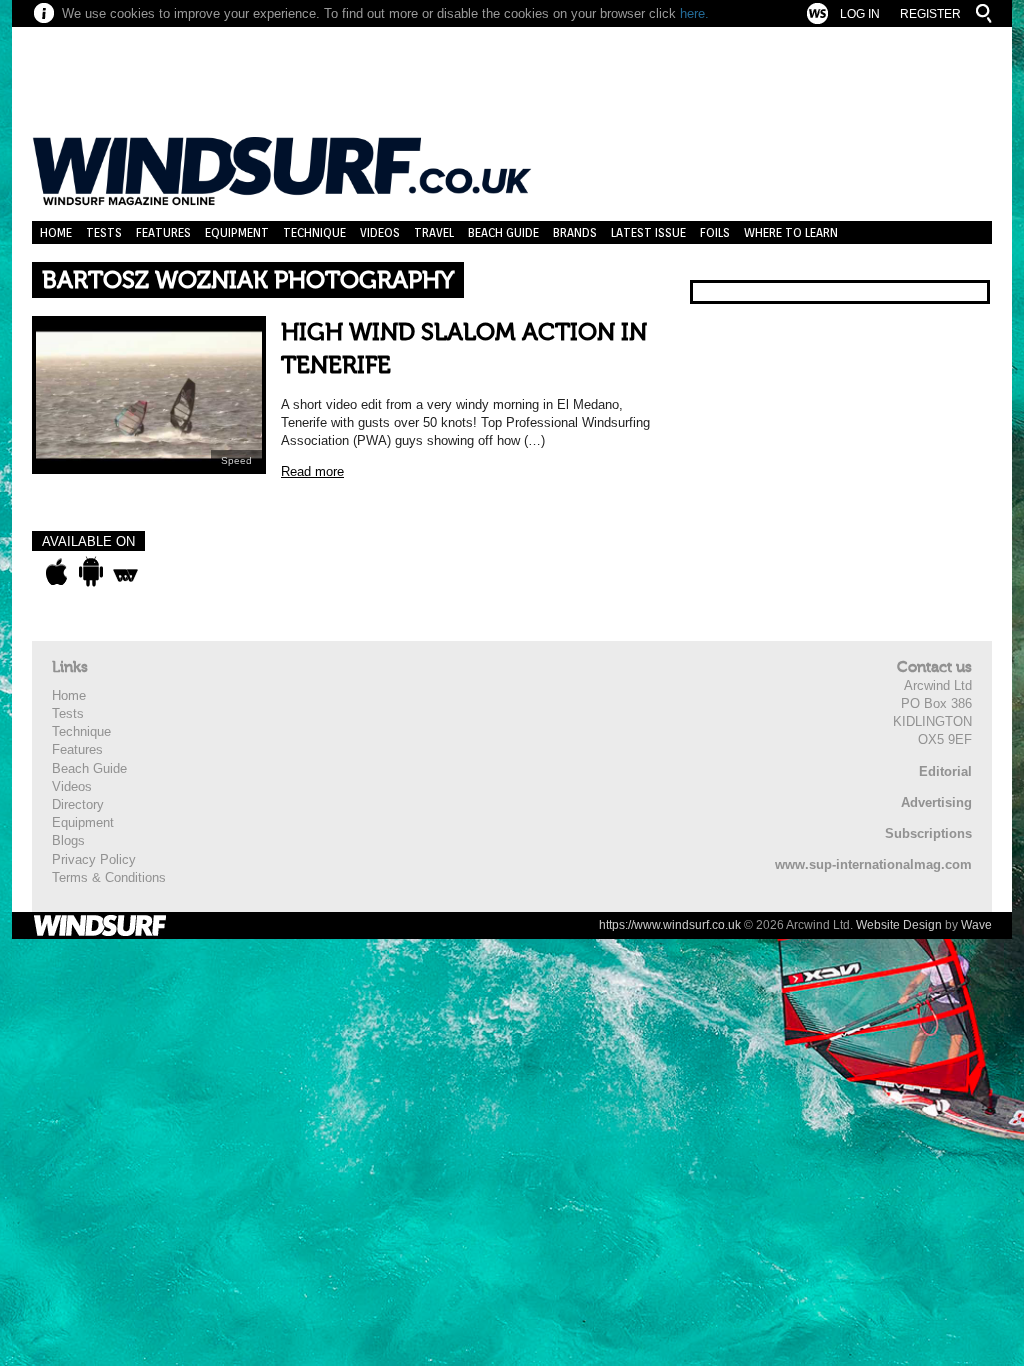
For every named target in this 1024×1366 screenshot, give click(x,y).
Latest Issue (648, 232)
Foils (715, 232)
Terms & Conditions (109, 877)
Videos (380, 232)
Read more (312, 471)
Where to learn (791, 232)
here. (694, 13)
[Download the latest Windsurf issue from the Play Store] (90, 572)
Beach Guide (503, 232)
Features (163, 232)
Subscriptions (928, 833)
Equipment (237, 232)
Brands (575, 232)
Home (56, 232)
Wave (976, 925)
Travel (434, 232)
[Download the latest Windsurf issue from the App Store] (56, 572)
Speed (236, 460)
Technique (314, 232)
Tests (104, 232)
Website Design (899, 925)
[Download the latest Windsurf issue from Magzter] (125, 572)
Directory (78, 804)
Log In (860, 14)
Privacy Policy (94, 859)
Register (930, 14)
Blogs (68, 840)
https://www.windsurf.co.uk (670, 925)
